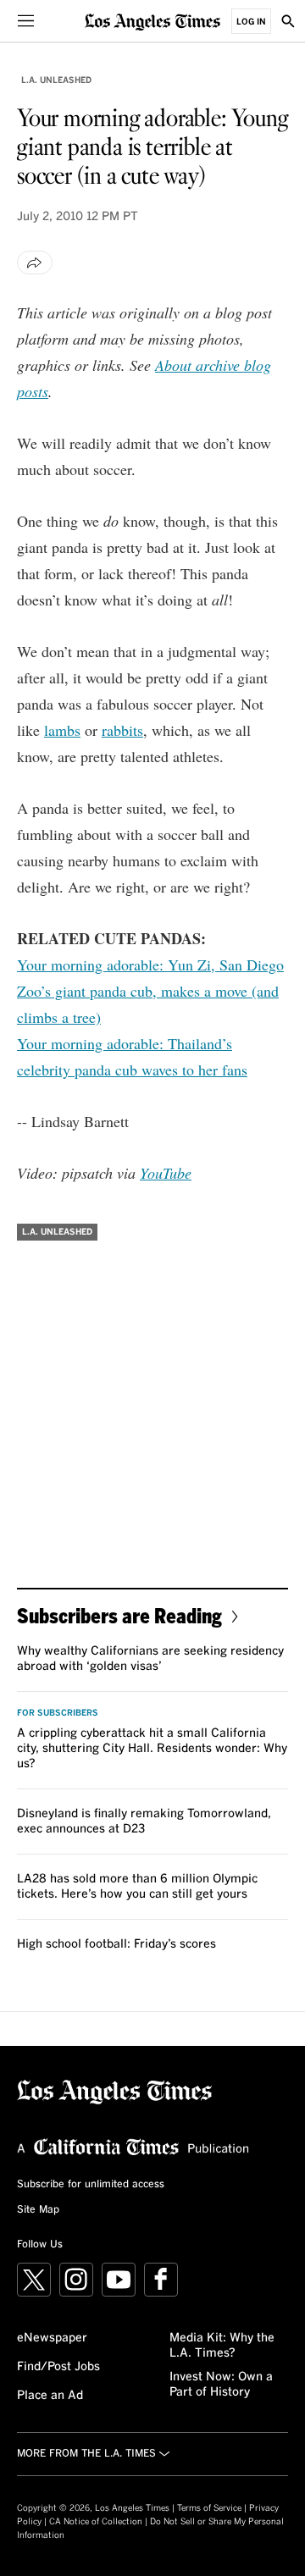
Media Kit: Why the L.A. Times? (222, 2346)
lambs (62, 730)
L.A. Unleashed (56, 80)
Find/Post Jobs (58, 2367)
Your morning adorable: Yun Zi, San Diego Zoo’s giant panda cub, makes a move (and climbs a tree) (150, 991)
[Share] (35, 263)
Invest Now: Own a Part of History (221, 2385)
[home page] (152, 21)
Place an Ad (50, 2396)
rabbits (122, 730)
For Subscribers (58, 1713)
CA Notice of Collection (96, 2522)
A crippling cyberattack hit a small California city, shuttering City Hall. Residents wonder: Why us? (152, 1749)
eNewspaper (52, 2338)
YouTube (166, 1173)
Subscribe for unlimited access (91, 2185)
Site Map (38, 2210)
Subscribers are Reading (119, 1615)
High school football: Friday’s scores (116, 1944)
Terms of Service (209, 2508)
